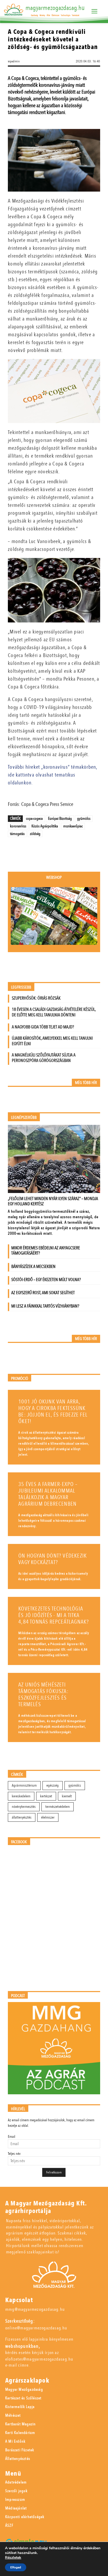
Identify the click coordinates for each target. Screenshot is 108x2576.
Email (12, 2137)
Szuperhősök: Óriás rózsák (36, 998)
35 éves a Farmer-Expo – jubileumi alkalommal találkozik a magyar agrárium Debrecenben (48, 1494)
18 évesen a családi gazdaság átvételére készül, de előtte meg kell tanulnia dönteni (54, 1012)
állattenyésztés (22, 1817)
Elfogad (16, 2567)
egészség (53, 1785)
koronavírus (18, 826)
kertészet (46, 1796)
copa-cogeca (34, 818)
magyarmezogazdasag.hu (55, 8)
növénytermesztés (24, 1807)
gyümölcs (84, 818)
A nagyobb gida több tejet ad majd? (43, 1027)
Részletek (13, 2558)
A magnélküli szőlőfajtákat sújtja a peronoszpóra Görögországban (44, 1058)
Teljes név (14, 2154)
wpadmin (14, 61)
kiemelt (67, 1796)
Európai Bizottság (60, 818)
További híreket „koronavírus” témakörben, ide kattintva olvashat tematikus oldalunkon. (52, 775)
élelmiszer (48, 1817)
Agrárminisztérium (24, 1785)
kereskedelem (21, 1796)
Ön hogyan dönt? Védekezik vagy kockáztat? (53, 1559)
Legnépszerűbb (24, 1118)
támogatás (17, 834)
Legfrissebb (21, 987)
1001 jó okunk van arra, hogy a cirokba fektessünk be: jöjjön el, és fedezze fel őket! (53, 1412)
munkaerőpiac (73, 826)
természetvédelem (58, 1807)
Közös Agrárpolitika (45, 826)
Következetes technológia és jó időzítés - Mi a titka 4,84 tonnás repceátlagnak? (54, 1615)
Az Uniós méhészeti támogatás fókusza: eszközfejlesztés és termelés (43, 1695)
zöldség (35, 834)
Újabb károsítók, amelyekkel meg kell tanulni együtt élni (52, 1041)
